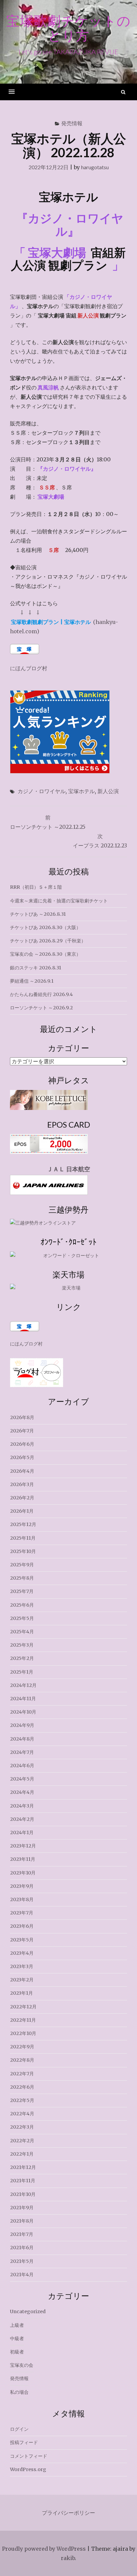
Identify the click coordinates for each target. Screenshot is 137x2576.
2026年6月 (22, 1444)
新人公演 (108, 791)
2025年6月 (22, 1605)
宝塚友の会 (22, 2365)
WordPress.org (28, 2469)
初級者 (17, 2352)
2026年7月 (22, 1431)
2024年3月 (22, 1806)
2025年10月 (23, 1551)
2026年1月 (22, 1511)
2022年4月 (22, 2114)
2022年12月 (23, 2007)
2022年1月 (22, 2154)
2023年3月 (22, 1966)
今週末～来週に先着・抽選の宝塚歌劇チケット (59, 901)
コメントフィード (29, 2456)
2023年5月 (22, 1940)
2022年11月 (23, 2020)
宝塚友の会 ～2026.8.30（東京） (45, 954)
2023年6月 (22, 1926)
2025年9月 (22, 1565)
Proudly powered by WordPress (44, 2549)
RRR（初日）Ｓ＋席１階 (36, 887)
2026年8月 (22, 1417)
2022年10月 (23, 2033)
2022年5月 (22, 2100)
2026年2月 (22, 1498)
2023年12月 (23, 1846)
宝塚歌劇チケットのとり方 (68, 28)
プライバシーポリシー (68, 2513)
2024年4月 (22, 1792)
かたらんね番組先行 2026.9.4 (41, 994)
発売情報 (72, 123)
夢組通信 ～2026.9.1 (32, 981)
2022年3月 (22, 2127)
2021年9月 (22, 2208)
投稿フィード (24, 2442)
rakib (68, 2558)
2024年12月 (23, 1685)
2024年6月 (22, 1766)
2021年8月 (22, 2221)
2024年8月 (22, 1739)
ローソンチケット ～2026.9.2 (41, 1008)
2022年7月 (22, 2074)
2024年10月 (23, 1712)
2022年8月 (22, 2060)
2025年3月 (22, 1645)
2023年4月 (22, 1953)
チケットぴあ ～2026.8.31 (38, 914)
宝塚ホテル (81, 791)
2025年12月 (23, 1524)
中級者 (17, 2338)
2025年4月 (22, 1632)
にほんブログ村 (29, 668)
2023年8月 (22, 1899)
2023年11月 (23, 1859)
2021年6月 (22, 2248)
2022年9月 (22, 2047)
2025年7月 (22, 1591)
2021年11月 (23, 2181)
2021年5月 (22, 2261)
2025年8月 (22, 1578)
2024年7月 (22, 1752)
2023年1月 (21, 1993)
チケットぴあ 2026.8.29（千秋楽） (48, 941)
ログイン (19, 2429)
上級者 (17, 2325)
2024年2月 (22, 1819)
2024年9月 (22, 1725)
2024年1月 (22, 1832)
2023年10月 (23, 1873)
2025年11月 (23, 1538)
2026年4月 (22, 1471)
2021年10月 (23, 2194)
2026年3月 (22, 1484)
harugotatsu (95, 167)
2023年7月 (22, 1913)
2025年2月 (22, 1658)
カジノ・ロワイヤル (42, 791)
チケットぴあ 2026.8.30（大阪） (45, 927)
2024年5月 (22, 1779)
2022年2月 (22, 2141)
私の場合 (19, 2392)
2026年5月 (22, 1457)
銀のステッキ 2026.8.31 (36, 968)
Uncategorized (28, 2312)
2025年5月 (22, 1618)
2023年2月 (22, 1980)
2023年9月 (22, 1886)
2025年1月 (22, 1672)
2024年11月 (23, 1699)
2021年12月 (23, 2167)
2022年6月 (22, 2087)
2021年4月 (22, 2275)
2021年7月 (22, 2234)
